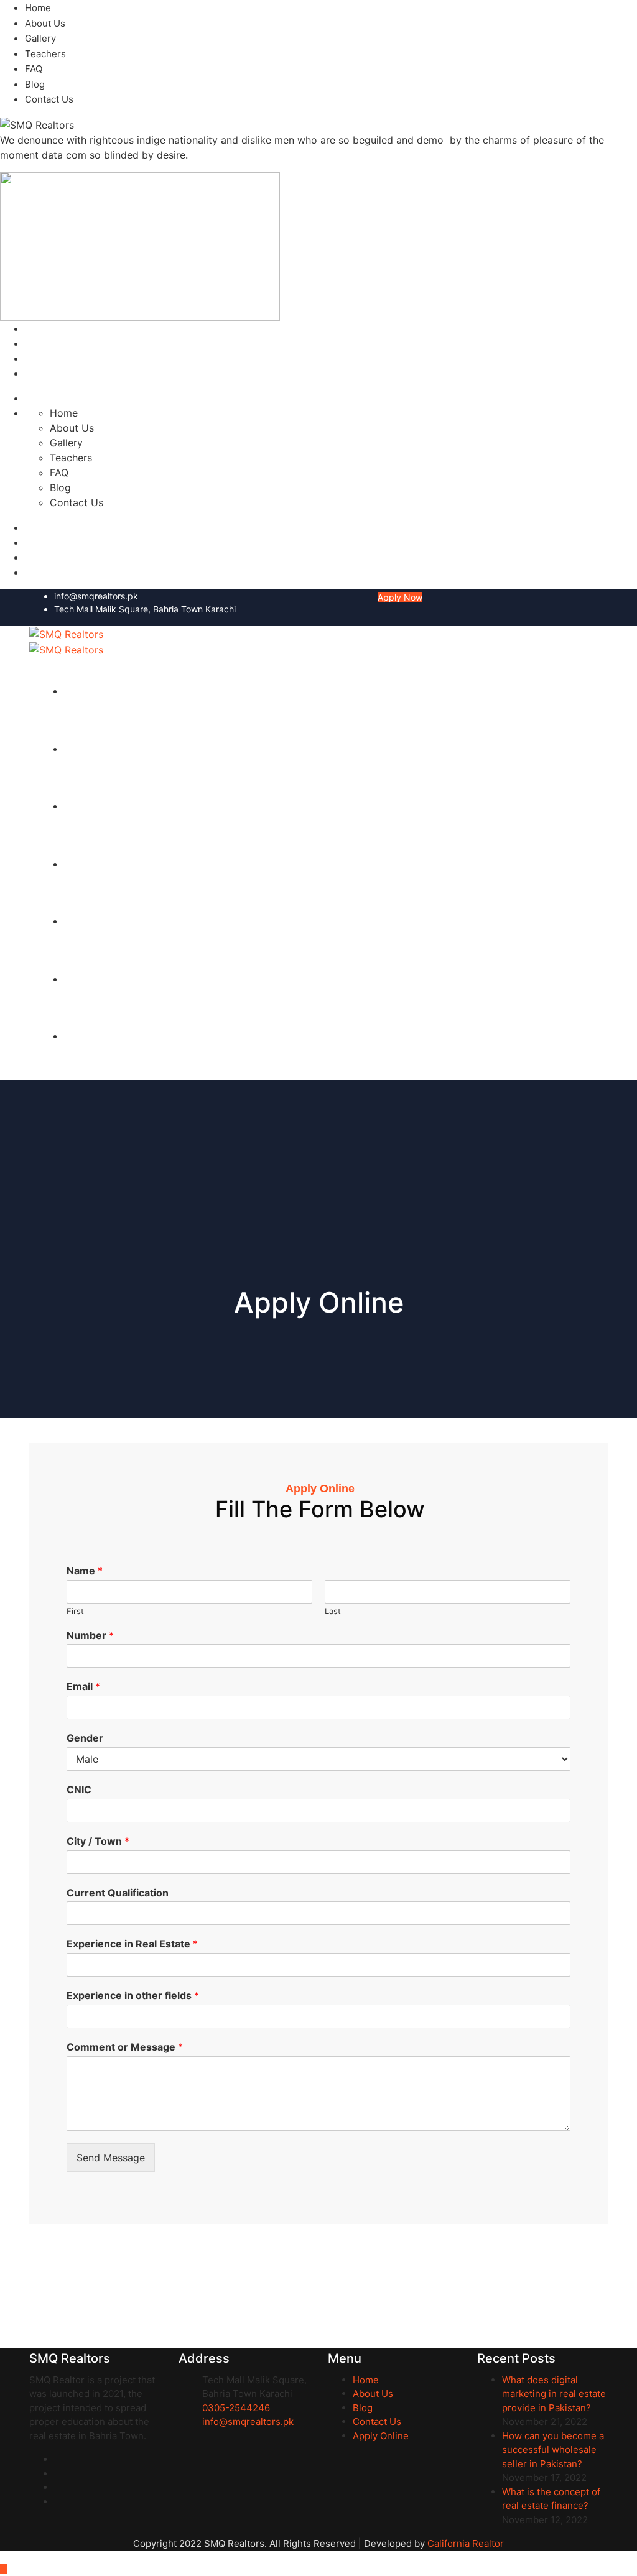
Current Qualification (118, 1893)
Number (90, 1635)
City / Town (98, 1841)
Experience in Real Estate (132, 1944)
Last (333, 1611)
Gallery (40, 38)
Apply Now (400, 597)
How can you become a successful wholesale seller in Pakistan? (553, 2450)
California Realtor (466, 2543)
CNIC (79, 1789)
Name (85, 1571)
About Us (45, 23)
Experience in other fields (133, 1995)
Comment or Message (125, 2047)
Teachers (45, 54)
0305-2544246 (236, 2408)
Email (83, 1686)
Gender (85, 1738)
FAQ (34, 69)
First (75, 1611)
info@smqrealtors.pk (96, 596)
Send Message (111, 2158)
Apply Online (381, 2436)
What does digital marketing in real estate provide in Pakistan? (554, 2394)
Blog (35, 84)
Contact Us (49, 99)
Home (38, 8)
